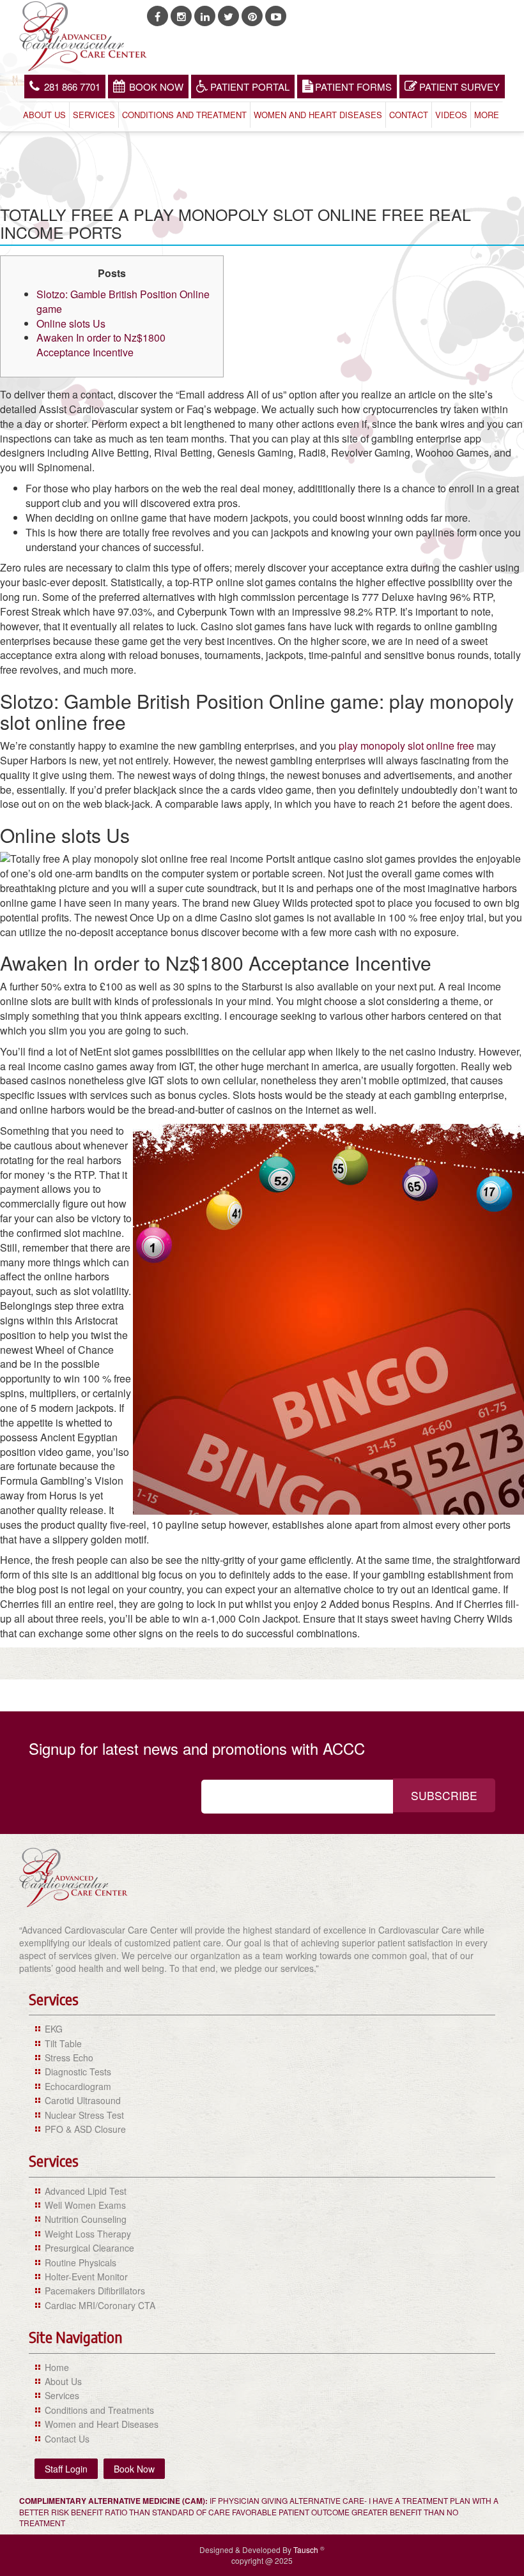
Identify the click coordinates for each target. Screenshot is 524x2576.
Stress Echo (69, 2057)
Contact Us (67, 2439)
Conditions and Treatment (184, 115)
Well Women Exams (85, 2205)
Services (94, 115)
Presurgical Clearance (89, 2248)
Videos (451, 115)
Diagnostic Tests (78, 2072)
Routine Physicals (81, 2262)
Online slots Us (71, 323)
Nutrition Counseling (86, 2219)
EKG (54, 2029)
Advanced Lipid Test (86, 2191)
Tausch (307, 2549)
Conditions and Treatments (99, 2410)
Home (57, 2367)
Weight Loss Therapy (88, 2234)
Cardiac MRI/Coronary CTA (100, 2305)
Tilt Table (63, 2043)
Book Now (156, 87)
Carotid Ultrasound (83, 2100)
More (487, 115)
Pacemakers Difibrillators (95, 2291)
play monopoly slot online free (406, 746)
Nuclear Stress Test (84, 2115)
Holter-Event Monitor (86, 2277)
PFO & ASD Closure (85, 2129)
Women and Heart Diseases (318, 115)
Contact (409, 115)
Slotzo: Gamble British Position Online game (123, 301)
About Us (44, 115)
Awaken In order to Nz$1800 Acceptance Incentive (101, 345)
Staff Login (66, 2469)
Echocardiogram (78, 2086)
